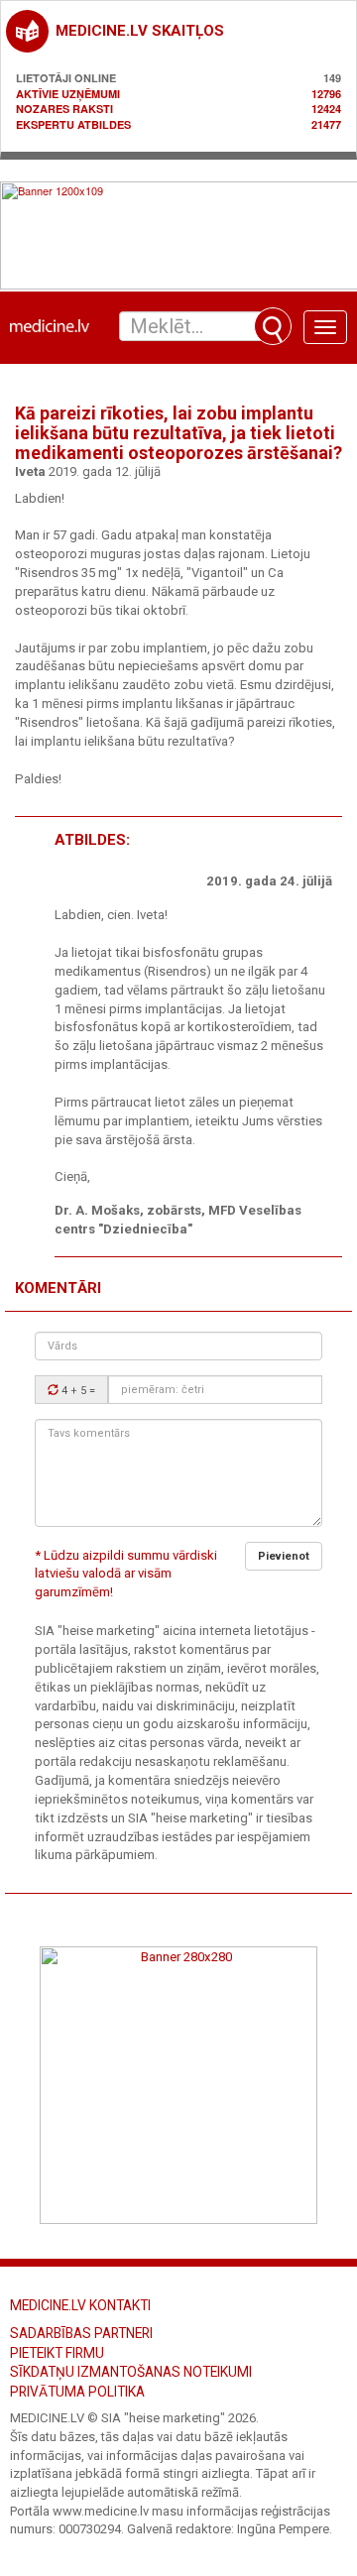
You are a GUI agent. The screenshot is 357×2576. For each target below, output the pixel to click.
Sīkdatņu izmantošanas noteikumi (131, 2372)
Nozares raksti (64, 109)
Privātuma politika (77, 2392)
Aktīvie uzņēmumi (68, 94)
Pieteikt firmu (57, 2353)
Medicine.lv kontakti (80, 2305)
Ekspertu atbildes (73, 124)
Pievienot (284, 1556)
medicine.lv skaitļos (140, 31)
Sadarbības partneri (81, 2333)
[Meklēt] (273, 326)
